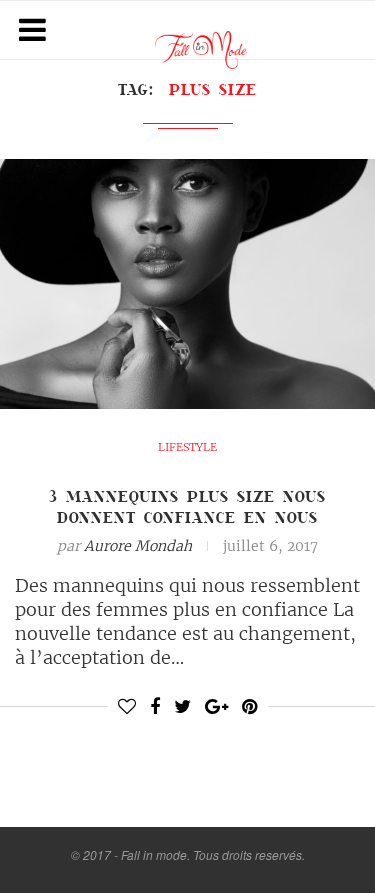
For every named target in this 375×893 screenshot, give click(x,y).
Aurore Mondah (138, 546)
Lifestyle (187, 447)
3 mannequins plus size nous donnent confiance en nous (187, 506)
